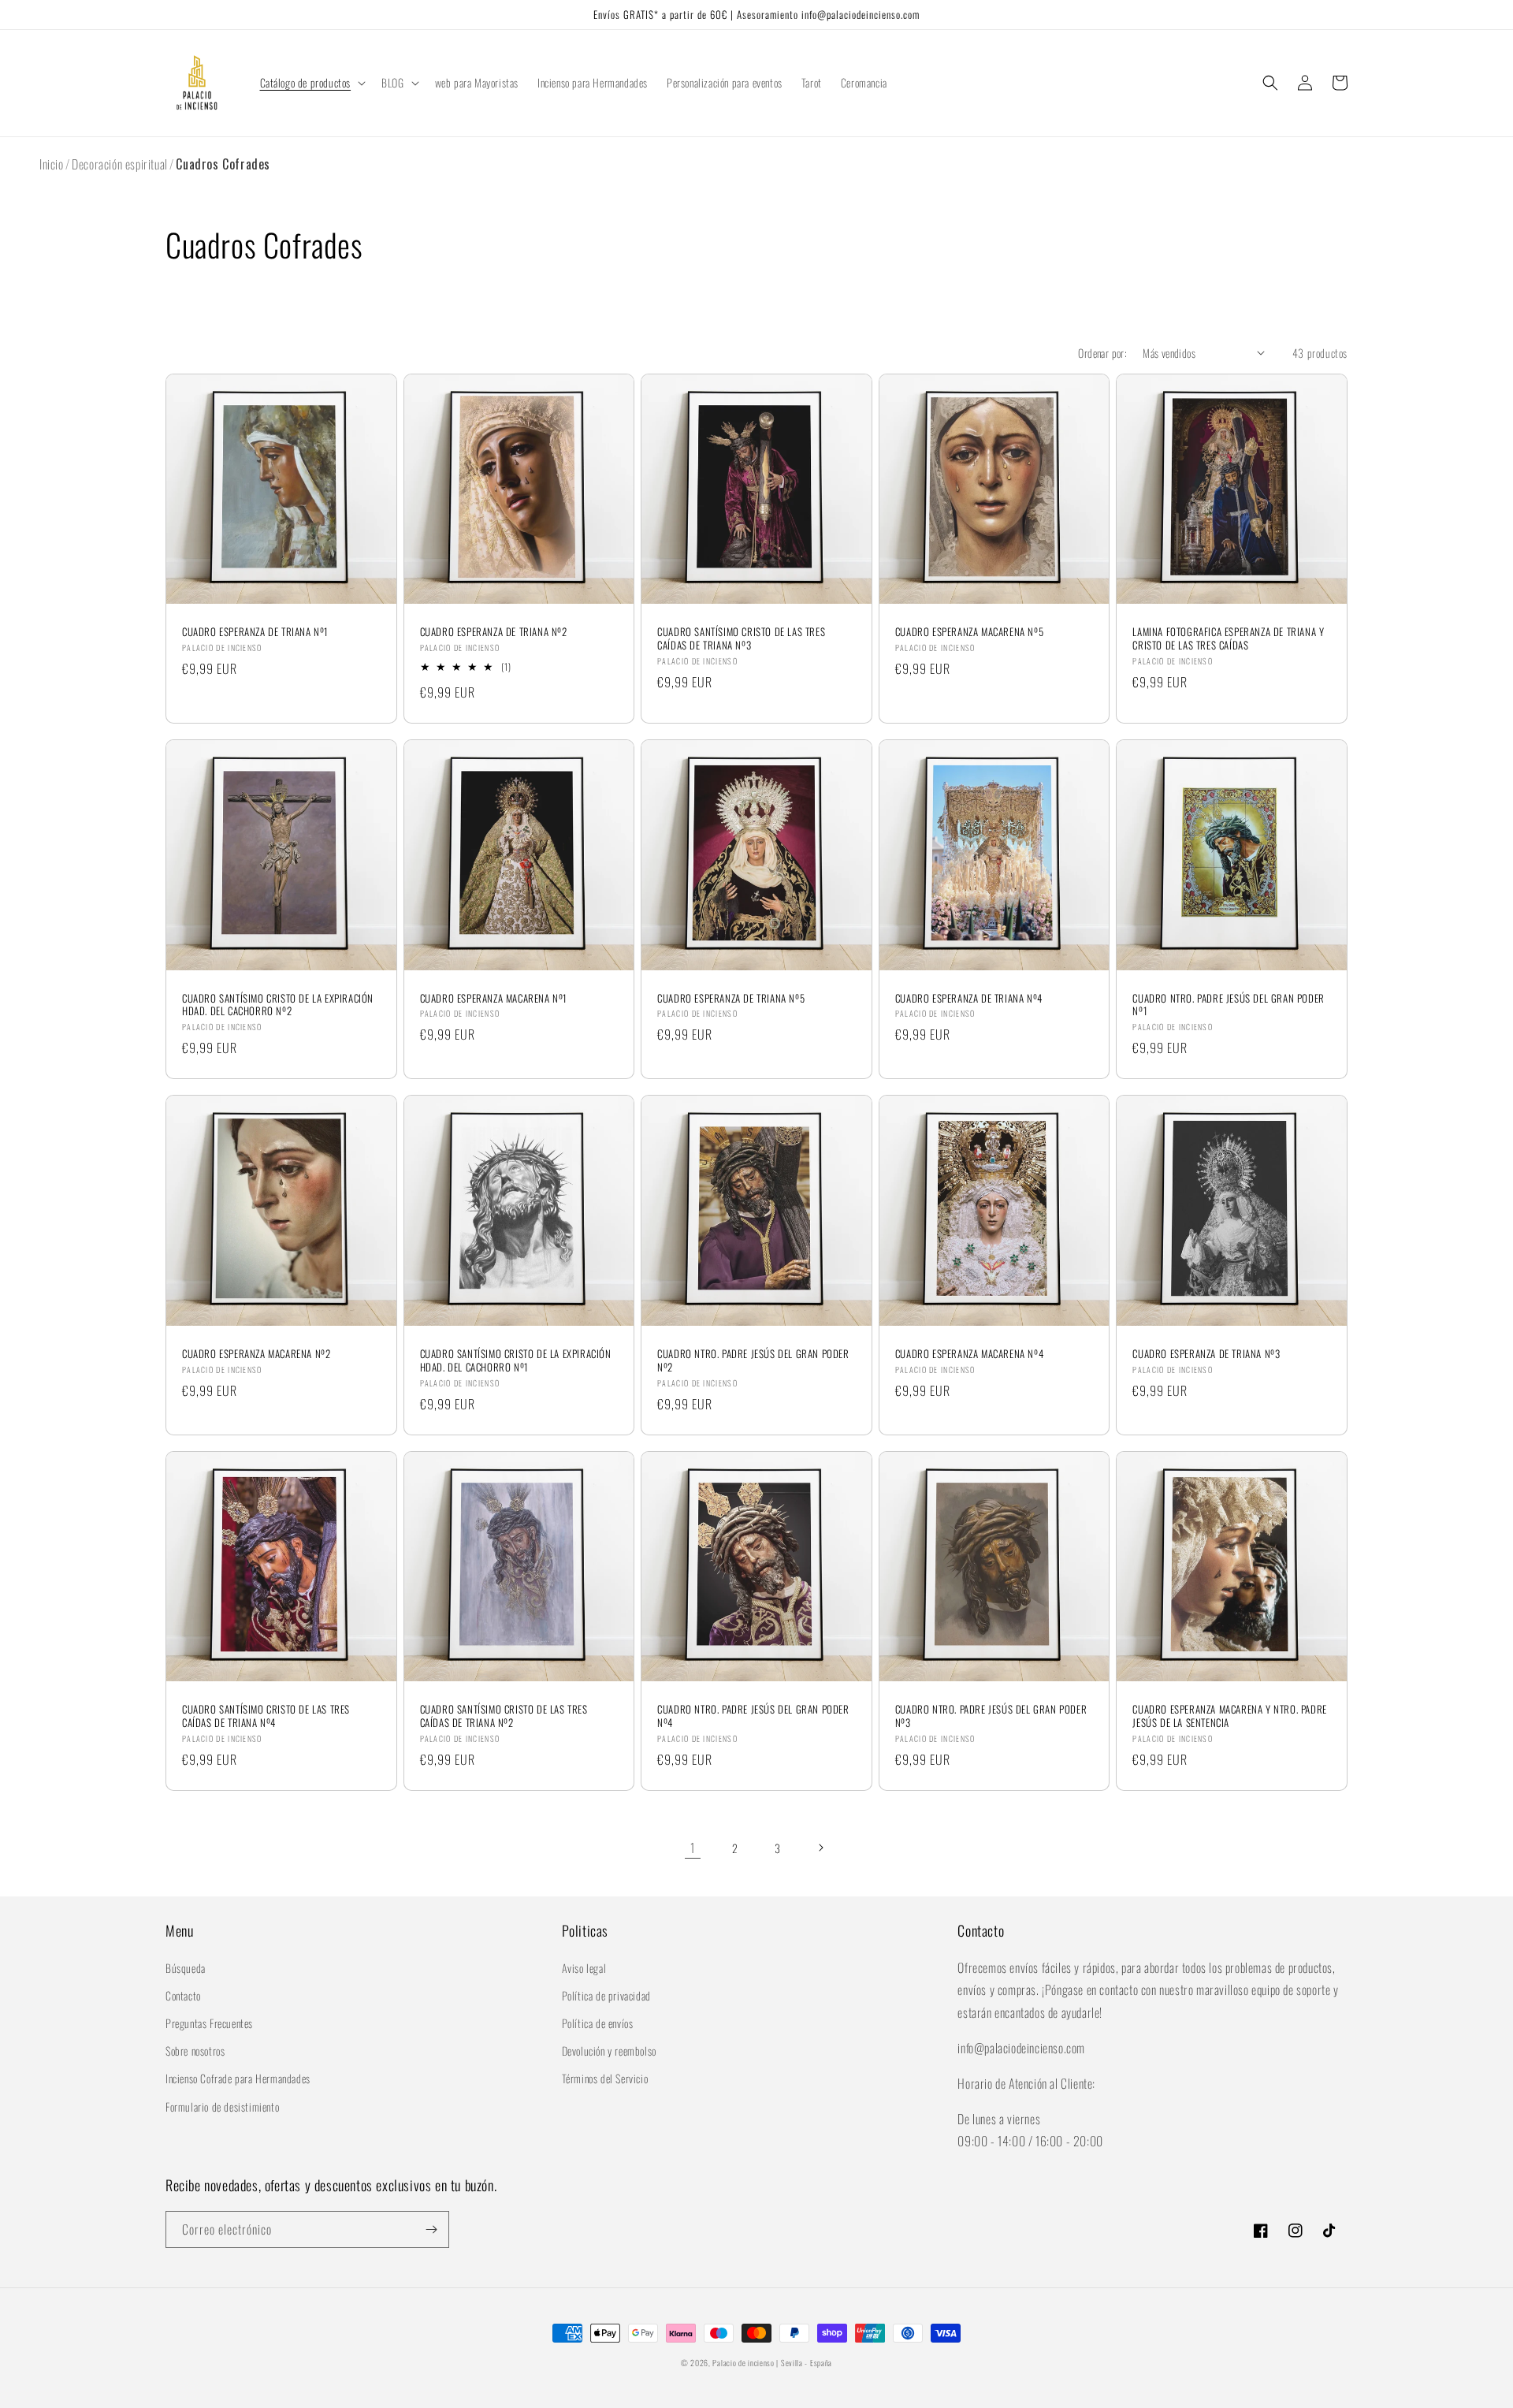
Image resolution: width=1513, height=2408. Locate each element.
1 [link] (693, 1848)
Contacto (183, 1995)
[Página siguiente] (820, 1848)
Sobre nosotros (195, 2051)
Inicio (52, 164)
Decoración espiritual (120, 164)
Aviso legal (584, 1968)
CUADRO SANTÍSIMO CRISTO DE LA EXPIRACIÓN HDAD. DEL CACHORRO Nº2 (278, 1005)
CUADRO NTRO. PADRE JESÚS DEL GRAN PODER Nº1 (1228, 1005)
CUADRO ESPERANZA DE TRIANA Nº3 (1206, 1354)
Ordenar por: (1102, 353)
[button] (312, 83)
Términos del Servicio (605, 2078)
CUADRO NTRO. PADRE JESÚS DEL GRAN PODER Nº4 (753, 1716)
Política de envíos (598, 2023)
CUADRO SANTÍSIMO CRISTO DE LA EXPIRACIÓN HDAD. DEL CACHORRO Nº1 (516, 1360)
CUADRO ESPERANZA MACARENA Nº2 (256, 1354)
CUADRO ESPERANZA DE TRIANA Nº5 (731, 998)
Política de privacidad (606, 1995)
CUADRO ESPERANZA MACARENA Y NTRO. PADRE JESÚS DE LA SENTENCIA (1229, 1716)
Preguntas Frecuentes (209, 2023)
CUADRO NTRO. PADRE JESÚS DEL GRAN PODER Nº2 (753, 1360)
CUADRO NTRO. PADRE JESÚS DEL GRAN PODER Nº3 (991, 1716)
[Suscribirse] (431, 2229)
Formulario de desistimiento (222, 2107)
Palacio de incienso (743, 2363)
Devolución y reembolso (609, 2051)
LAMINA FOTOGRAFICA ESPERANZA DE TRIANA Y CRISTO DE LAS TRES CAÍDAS (1228, 638)
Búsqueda (186, 1968)
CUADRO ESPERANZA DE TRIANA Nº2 (494, 632)
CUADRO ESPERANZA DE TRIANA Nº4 (969, 998)
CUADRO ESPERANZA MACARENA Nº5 (969, 632)
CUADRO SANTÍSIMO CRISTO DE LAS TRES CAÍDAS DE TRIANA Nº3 (741, 638)
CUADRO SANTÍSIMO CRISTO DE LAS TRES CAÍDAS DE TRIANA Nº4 (266, 1716)
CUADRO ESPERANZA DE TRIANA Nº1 (255, 632)
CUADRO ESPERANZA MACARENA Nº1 (494, 998)
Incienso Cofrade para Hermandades (238, 2078)
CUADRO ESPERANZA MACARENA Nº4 (969, 1354)
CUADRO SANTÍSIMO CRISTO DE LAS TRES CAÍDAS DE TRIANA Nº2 (504, 1716)
